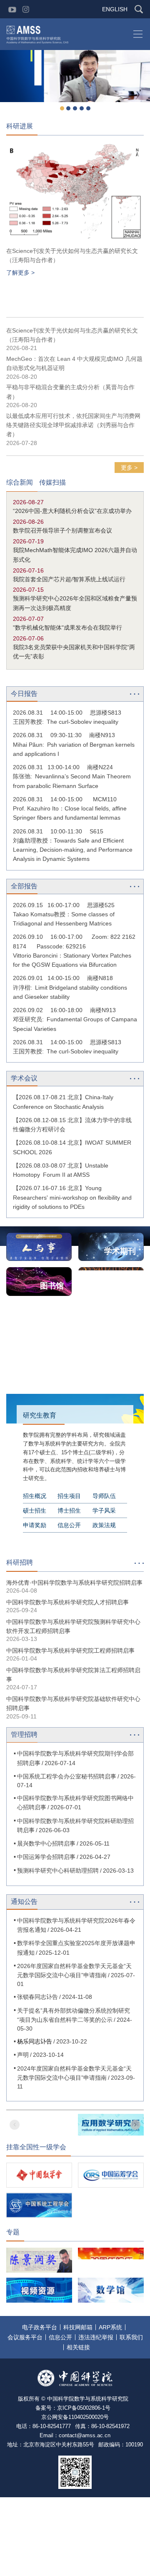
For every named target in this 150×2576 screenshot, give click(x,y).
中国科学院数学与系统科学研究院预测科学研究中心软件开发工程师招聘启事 (73, 1626)
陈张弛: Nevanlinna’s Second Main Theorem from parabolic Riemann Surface (72, 781)
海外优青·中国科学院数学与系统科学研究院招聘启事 (74, 1583)
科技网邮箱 (78, 2327)
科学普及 (120, 1286)
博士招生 (69, 1511)
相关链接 (78, 2347)
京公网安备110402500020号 (75, 2417)
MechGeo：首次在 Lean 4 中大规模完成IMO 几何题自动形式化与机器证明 (74, 363)
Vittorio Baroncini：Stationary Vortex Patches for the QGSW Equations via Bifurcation (72, 960)
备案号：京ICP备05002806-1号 (73, 2408)
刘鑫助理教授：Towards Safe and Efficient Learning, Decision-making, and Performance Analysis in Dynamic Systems (73, 850)
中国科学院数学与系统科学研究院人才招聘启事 (67, 1602)
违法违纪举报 (96, 2337)
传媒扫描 (52, 483)
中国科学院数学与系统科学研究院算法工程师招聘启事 (73, 1675)
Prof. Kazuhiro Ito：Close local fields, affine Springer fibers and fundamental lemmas (70, 813)
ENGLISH (115, 9)
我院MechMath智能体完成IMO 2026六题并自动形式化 (75, 555)
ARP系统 (110, 2327)
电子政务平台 (40, 2327)
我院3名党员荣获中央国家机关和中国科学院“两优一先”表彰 (74, 652)
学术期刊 (120, 1251)
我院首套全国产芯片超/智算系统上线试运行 (69, 579)
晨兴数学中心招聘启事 (46, 1843)
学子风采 (104, 1511)
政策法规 (104, 1525)
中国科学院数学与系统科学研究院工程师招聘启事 (70, 1651)
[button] (62, 108)
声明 (23, 2055)
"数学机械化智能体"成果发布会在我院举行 (67, 628)
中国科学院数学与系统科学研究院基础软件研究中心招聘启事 (73, 1703)
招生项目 (69, 1496)
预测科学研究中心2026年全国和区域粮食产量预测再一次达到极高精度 (75, 603)
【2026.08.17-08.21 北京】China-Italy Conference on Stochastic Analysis (63, 1102)
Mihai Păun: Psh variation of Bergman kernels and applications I (74, 749)
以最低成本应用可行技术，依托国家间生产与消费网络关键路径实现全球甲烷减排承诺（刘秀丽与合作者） (73, 425)
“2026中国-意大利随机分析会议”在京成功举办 (72, 511)
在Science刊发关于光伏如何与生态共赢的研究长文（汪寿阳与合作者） (72, 255)
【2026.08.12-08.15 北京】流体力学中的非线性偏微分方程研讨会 (72, 1125)
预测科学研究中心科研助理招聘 (58, 1871)
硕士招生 (35, 1511)
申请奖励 (35, 1525)
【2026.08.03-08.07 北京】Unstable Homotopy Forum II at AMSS (61, 1170)
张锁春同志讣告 (37, 1997)
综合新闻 (20, 483)
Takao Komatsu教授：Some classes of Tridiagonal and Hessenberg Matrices (64, 919)
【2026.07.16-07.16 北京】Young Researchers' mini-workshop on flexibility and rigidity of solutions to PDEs (72, 1197)
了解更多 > (20, 273)
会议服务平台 (25, 2337)
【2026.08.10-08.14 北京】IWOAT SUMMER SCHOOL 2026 (72, 1147)
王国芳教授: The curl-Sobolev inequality (66, 722)
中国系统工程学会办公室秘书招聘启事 (67, 1776)
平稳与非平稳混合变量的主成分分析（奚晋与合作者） (70, 392)
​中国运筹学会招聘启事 (46, 1857)
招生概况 (35, 1496)
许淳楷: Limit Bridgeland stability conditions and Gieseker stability (70, 992)
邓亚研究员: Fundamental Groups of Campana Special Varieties (75, 1024)
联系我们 (131, 2337)
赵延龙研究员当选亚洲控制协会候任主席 (75, 102)
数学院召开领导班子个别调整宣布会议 (62, 530)
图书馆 (52, 1286)
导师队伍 (104, 1496)
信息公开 (69, 1525)
